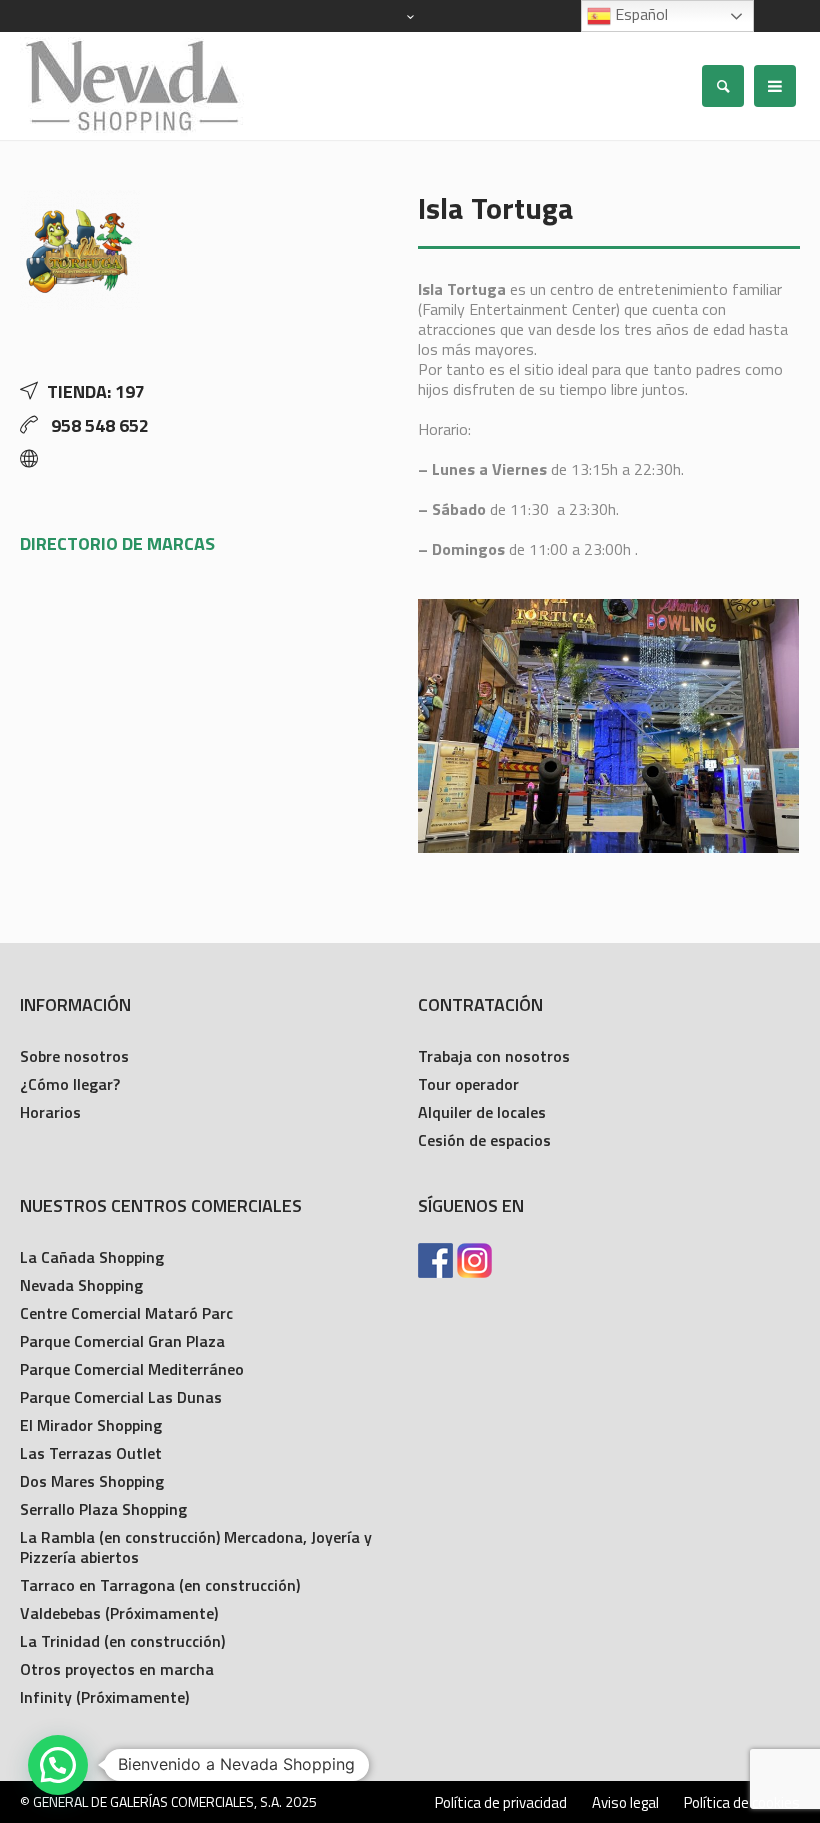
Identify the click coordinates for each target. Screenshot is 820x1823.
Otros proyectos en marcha (117, 1669)
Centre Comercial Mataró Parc (126, 1313)
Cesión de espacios (484, 1140)
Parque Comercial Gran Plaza (122, 1341)
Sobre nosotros (74, 1056)
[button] (58, 1765)
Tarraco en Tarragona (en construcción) (160, 1585)
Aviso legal (625, 1803)
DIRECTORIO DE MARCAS (117, 543)
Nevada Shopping (81, 1285)
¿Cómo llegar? (70, 1084)
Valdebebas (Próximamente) (119, 1613)
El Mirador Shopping (91, 1425)
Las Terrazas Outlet (91, 1453)
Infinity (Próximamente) (104, 1697)
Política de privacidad (501, 1803)
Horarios (50, 1112)
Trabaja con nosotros (494, 1056)
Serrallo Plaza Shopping (103, 1509)
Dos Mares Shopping (92, 1481)
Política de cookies (742, 1803)
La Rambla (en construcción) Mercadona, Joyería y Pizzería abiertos (196, 1547)
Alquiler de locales (482, 1112)
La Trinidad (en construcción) (122, 1641)
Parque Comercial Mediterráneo (132, 1369)
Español (639, 14)
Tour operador (468, 1084)
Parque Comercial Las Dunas (121, 1397)
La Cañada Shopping (92, 1257)
